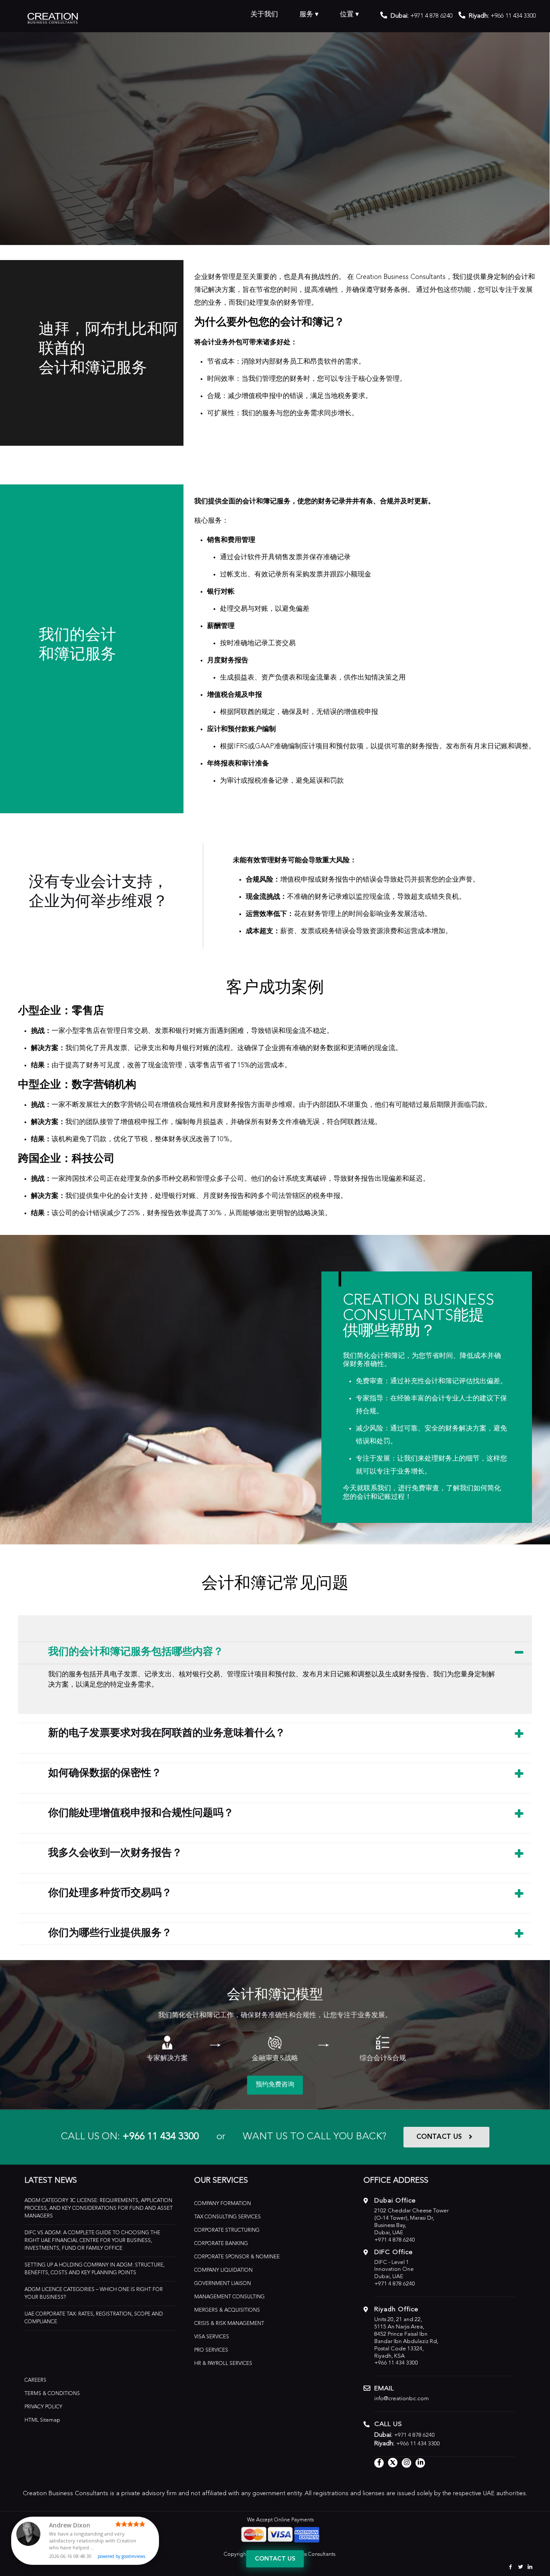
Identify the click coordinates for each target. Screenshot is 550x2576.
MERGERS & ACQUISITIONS (227, 2310)
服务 (306, 15)
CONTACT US (439, 2137)
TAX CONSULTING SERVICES (228, 2217)
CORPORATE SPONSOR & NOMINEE (237, 2257)
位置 (347, 15)
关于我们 (264, 15)
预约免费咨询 (275, 2085)
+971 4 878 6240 (431, 16)
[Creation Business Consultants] (53, 17)
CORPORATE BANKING (221, 2244)
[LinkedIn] (530, 2567)
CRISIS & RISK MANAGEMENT (229, 2324)
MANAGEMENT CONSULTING (229, 2297)
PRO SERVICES (211, 2350)
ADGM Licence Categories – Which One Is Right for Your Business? (94, 2294)
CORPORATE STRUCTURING (227, 2230)
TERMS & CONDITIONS (52, 2394)
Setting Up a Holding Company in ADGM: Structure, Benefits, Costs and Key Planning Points (95, 2269)
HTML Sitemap (42, 2420)
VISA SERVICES (212, 2337)
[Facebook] (511, 2567)
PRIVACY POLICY (43, 2407)
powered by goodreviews (121, 2556)
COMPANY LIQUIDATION (223, 2270)
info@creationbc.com (402, 2399)
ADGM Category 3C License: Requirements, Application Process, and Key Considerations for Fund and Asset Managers (99, 2208)
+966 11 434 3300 (161, 2137)
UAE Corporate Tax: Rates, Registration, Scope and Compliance (94, 2318)
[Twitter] (521, 2567)
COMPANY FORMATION (223, 2204)
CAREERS (35, 2380)
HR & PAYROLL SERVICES (223, 2364)
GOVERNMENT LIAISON (223, 2284)
